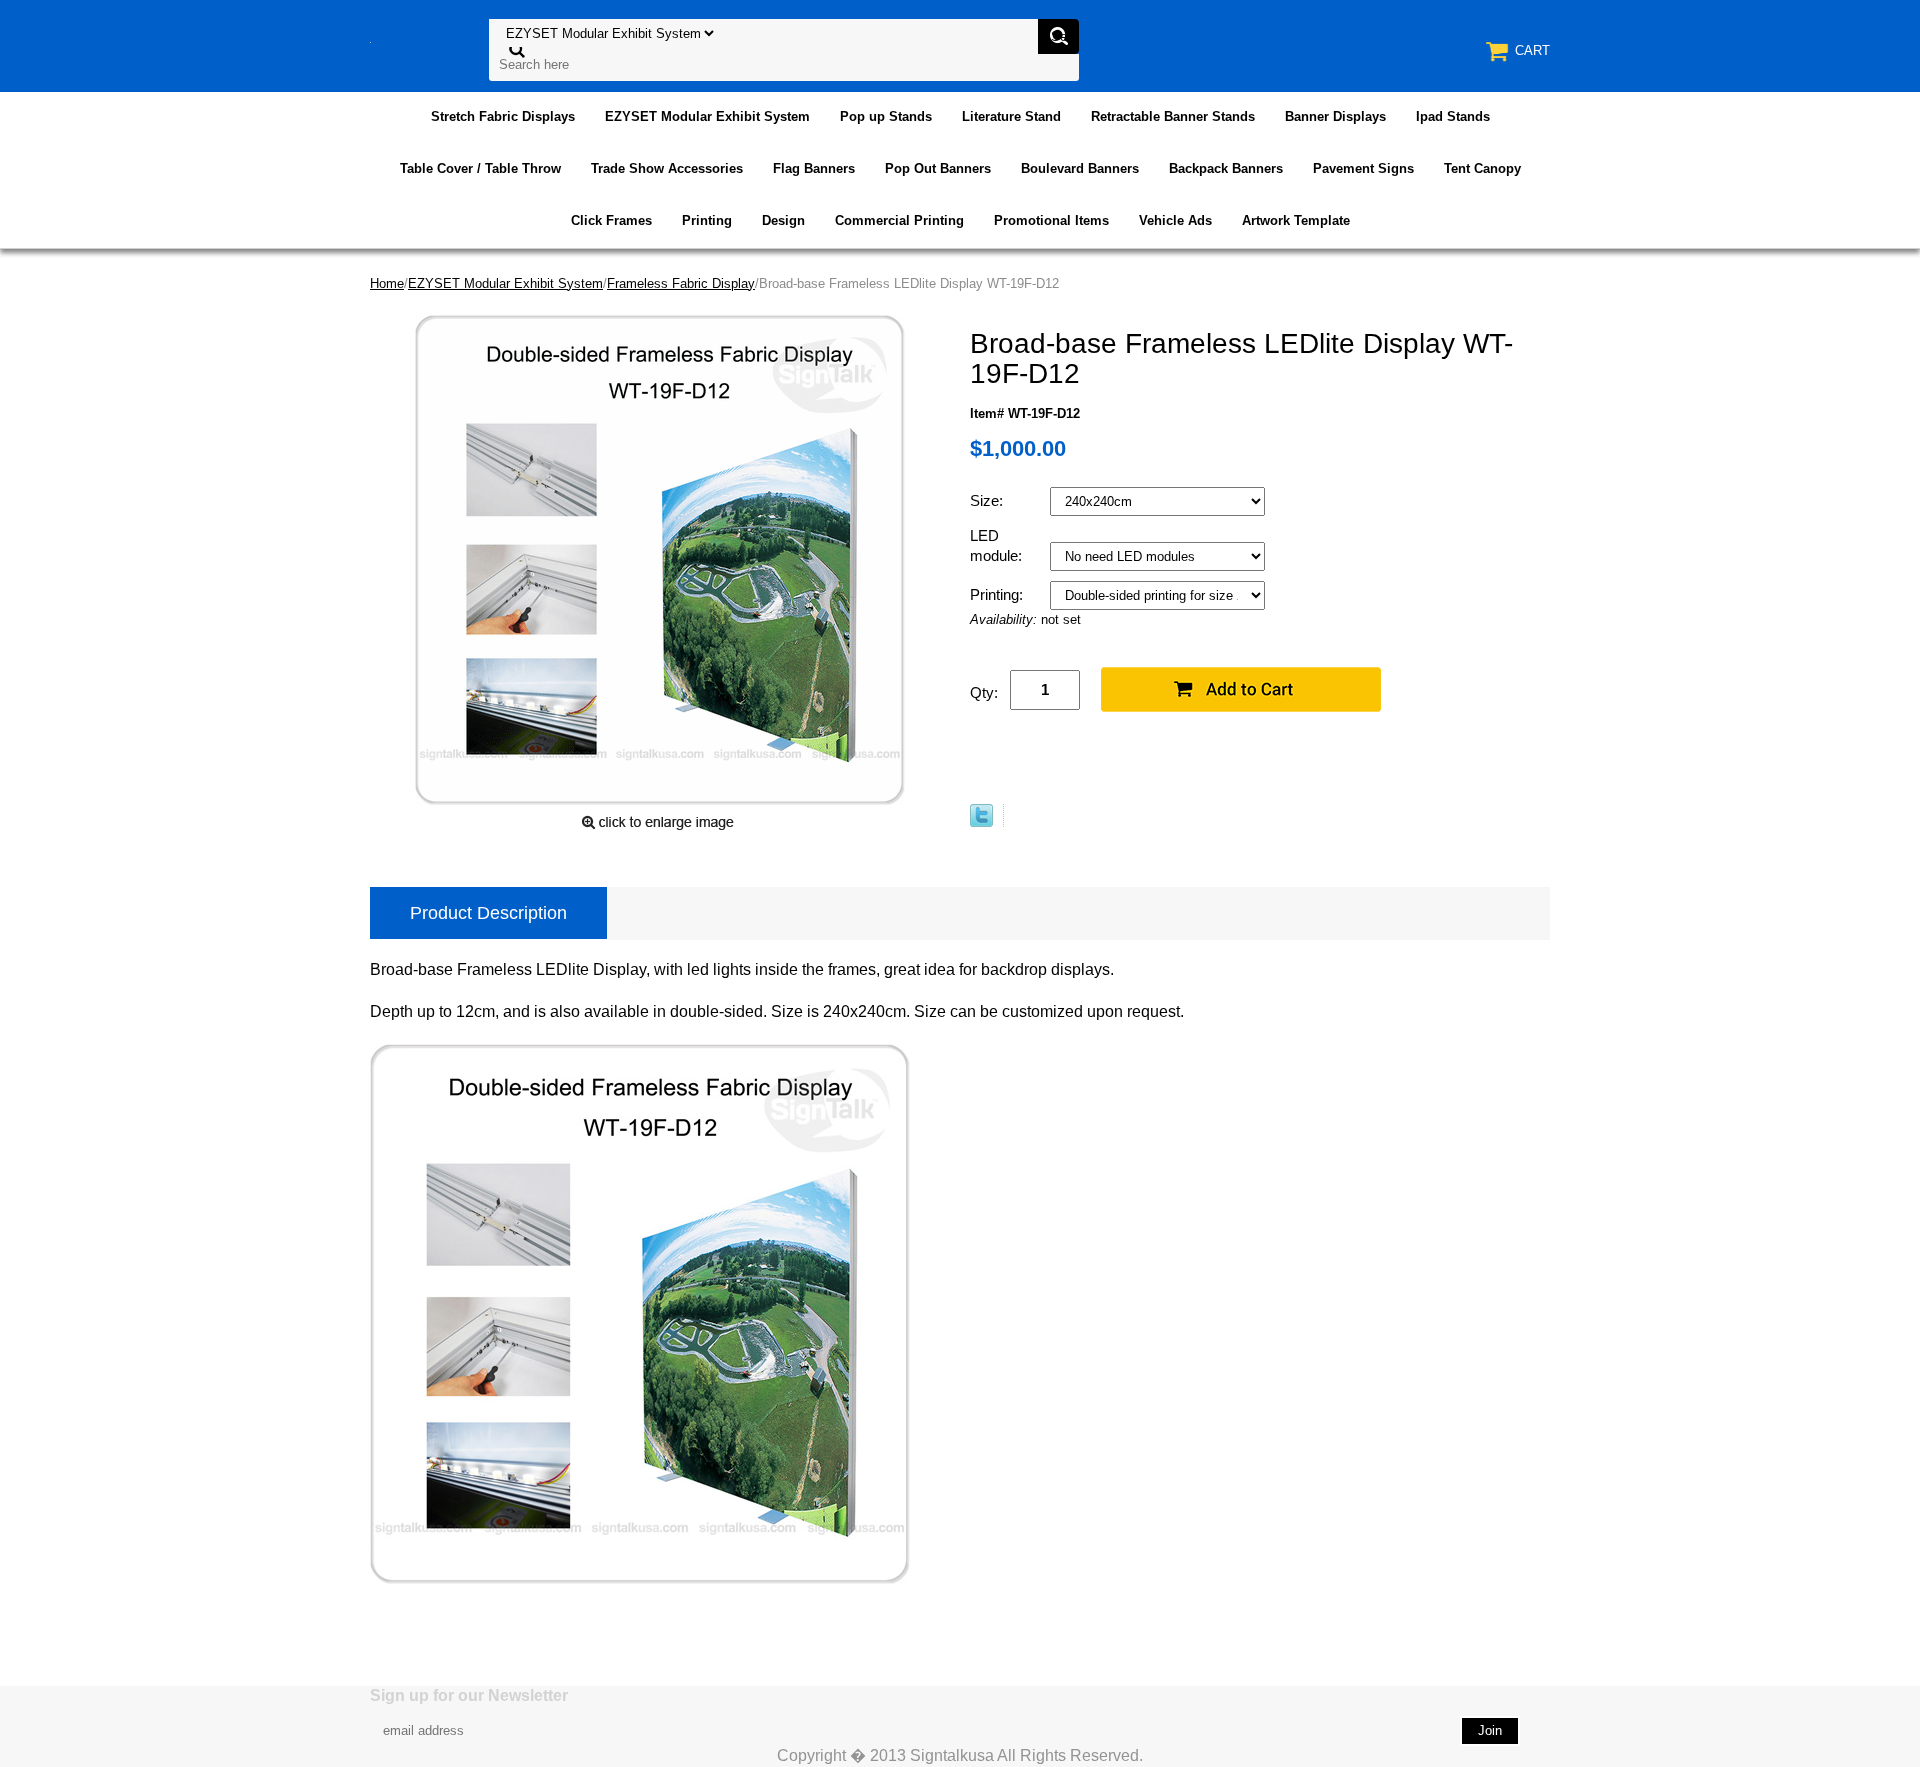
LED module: (998, 545)
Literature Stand (1011, 116)
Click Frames (611, 220)
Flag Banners (814, 168)
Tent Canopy (1482, 168)
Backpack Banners (1226, 168)
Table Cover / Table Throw (480, 168)
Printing (707, 220)
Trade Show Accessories (667, 168)
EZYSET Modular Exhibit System (707, 116)
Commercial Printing (899, 220)
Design (783, 220)
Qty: (984, 692)
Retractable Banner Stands (1173, 116)
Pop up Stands (886, 116)
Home (387, 283)
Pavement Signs (1363, 168)
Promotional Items (1051, 220)
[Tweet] (981, 822)
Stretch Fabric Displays (503, 116)
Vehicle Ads (1175, 220)
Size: (988, 500)
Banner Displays (1335, 116)
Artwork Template (1296, 220)
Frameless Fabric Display (681, 283)
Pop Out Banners (938, 168)
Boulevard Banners (1080, 168)
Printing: (998, 594)
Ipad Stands (1453, 116)
